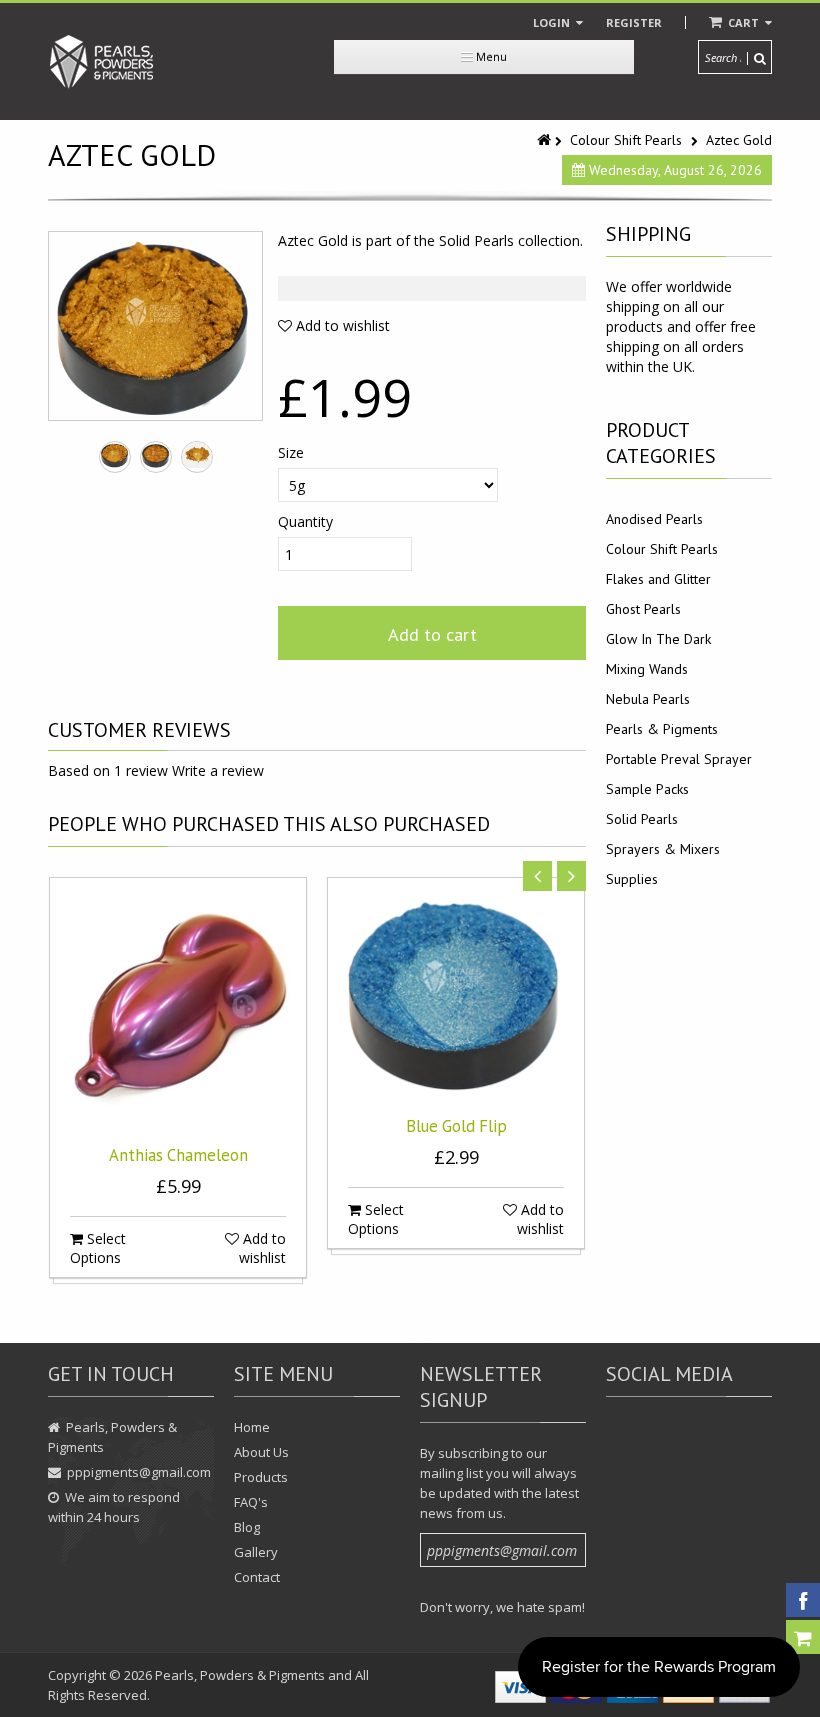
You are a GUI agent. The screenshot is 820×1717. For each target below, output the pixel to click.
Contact (257, 1577)
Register (634, 22)
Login (553, 22)
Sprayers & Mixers (663, 849)
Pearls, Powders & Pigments (240, 1675)
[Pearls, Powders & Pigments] (102, 61)
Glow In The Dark (658, 639)
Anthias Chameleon (178, 1155)
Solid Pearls (642, 819)
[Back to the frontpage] (546, 140)
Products (261, 1477)
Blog (247, 1527)
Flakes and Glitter (658, 579)
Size (291, 452)
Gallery (256, 1552)
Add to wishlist (341, 325)
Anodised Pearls (654, 519)
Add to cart (432, 634)
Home (252, 1427)
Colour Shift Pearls (626, 140)
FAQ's (251, 1502)
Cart (743, 22)
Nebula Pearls (648, 699)
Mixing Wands (647, 669)
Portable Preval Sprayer (679, 759)
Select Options (98, 1248)
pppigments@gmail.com (139, 1472)
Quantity (305, 521)
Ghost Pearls (643, 609)
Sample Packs (647, 789)
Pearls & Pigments (662, 729)
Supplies (632, 879)
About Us (261, 1452)
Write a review (218, 770)
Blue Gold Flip (456, 1126)
